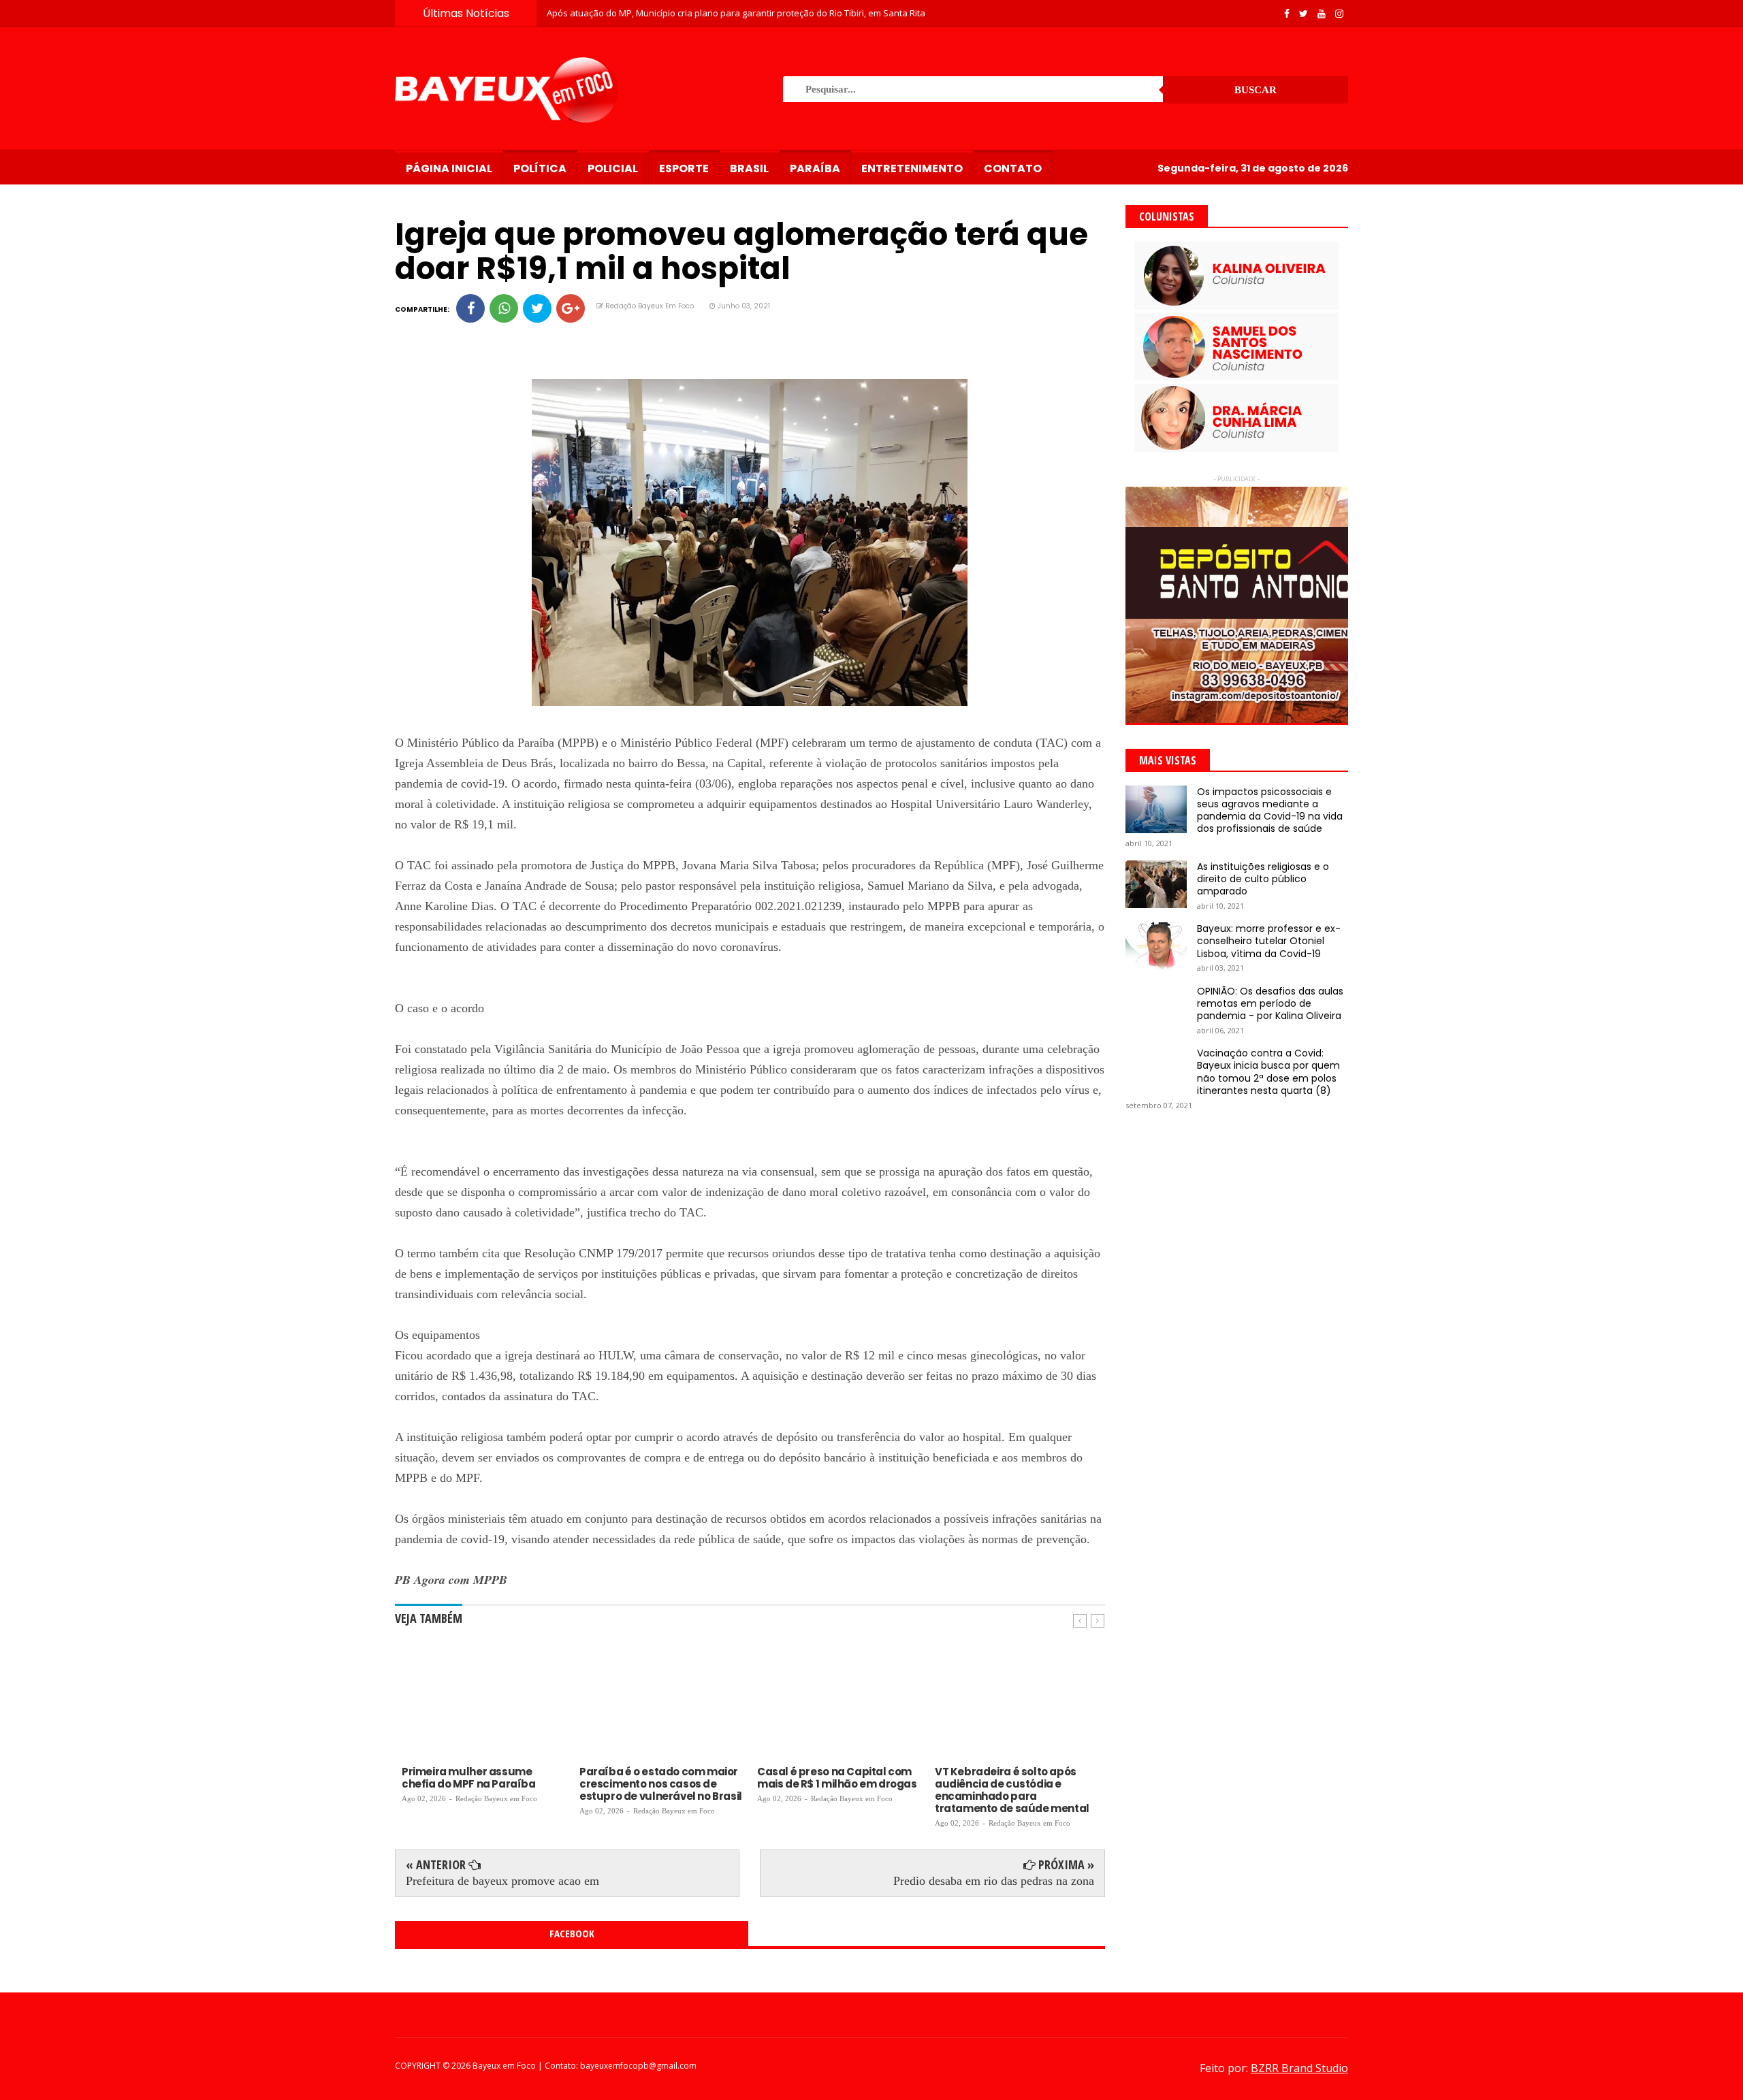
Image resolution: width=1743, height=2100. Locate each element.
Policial (613, 168)
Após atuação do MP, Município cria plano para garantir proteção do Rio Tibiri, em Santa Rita (736, 13)
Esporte (684, 168)
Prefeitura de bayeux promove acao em (502, 1881)
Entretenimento (912, 168)
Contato (1013, 168)
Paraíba (815, 168)
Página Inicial (449, 168)
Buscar (1256, 90)
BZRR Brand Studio (1299, 2068)
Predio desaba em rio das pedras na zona (994, 1881)
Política (540, 168)
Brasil (749, 168)
